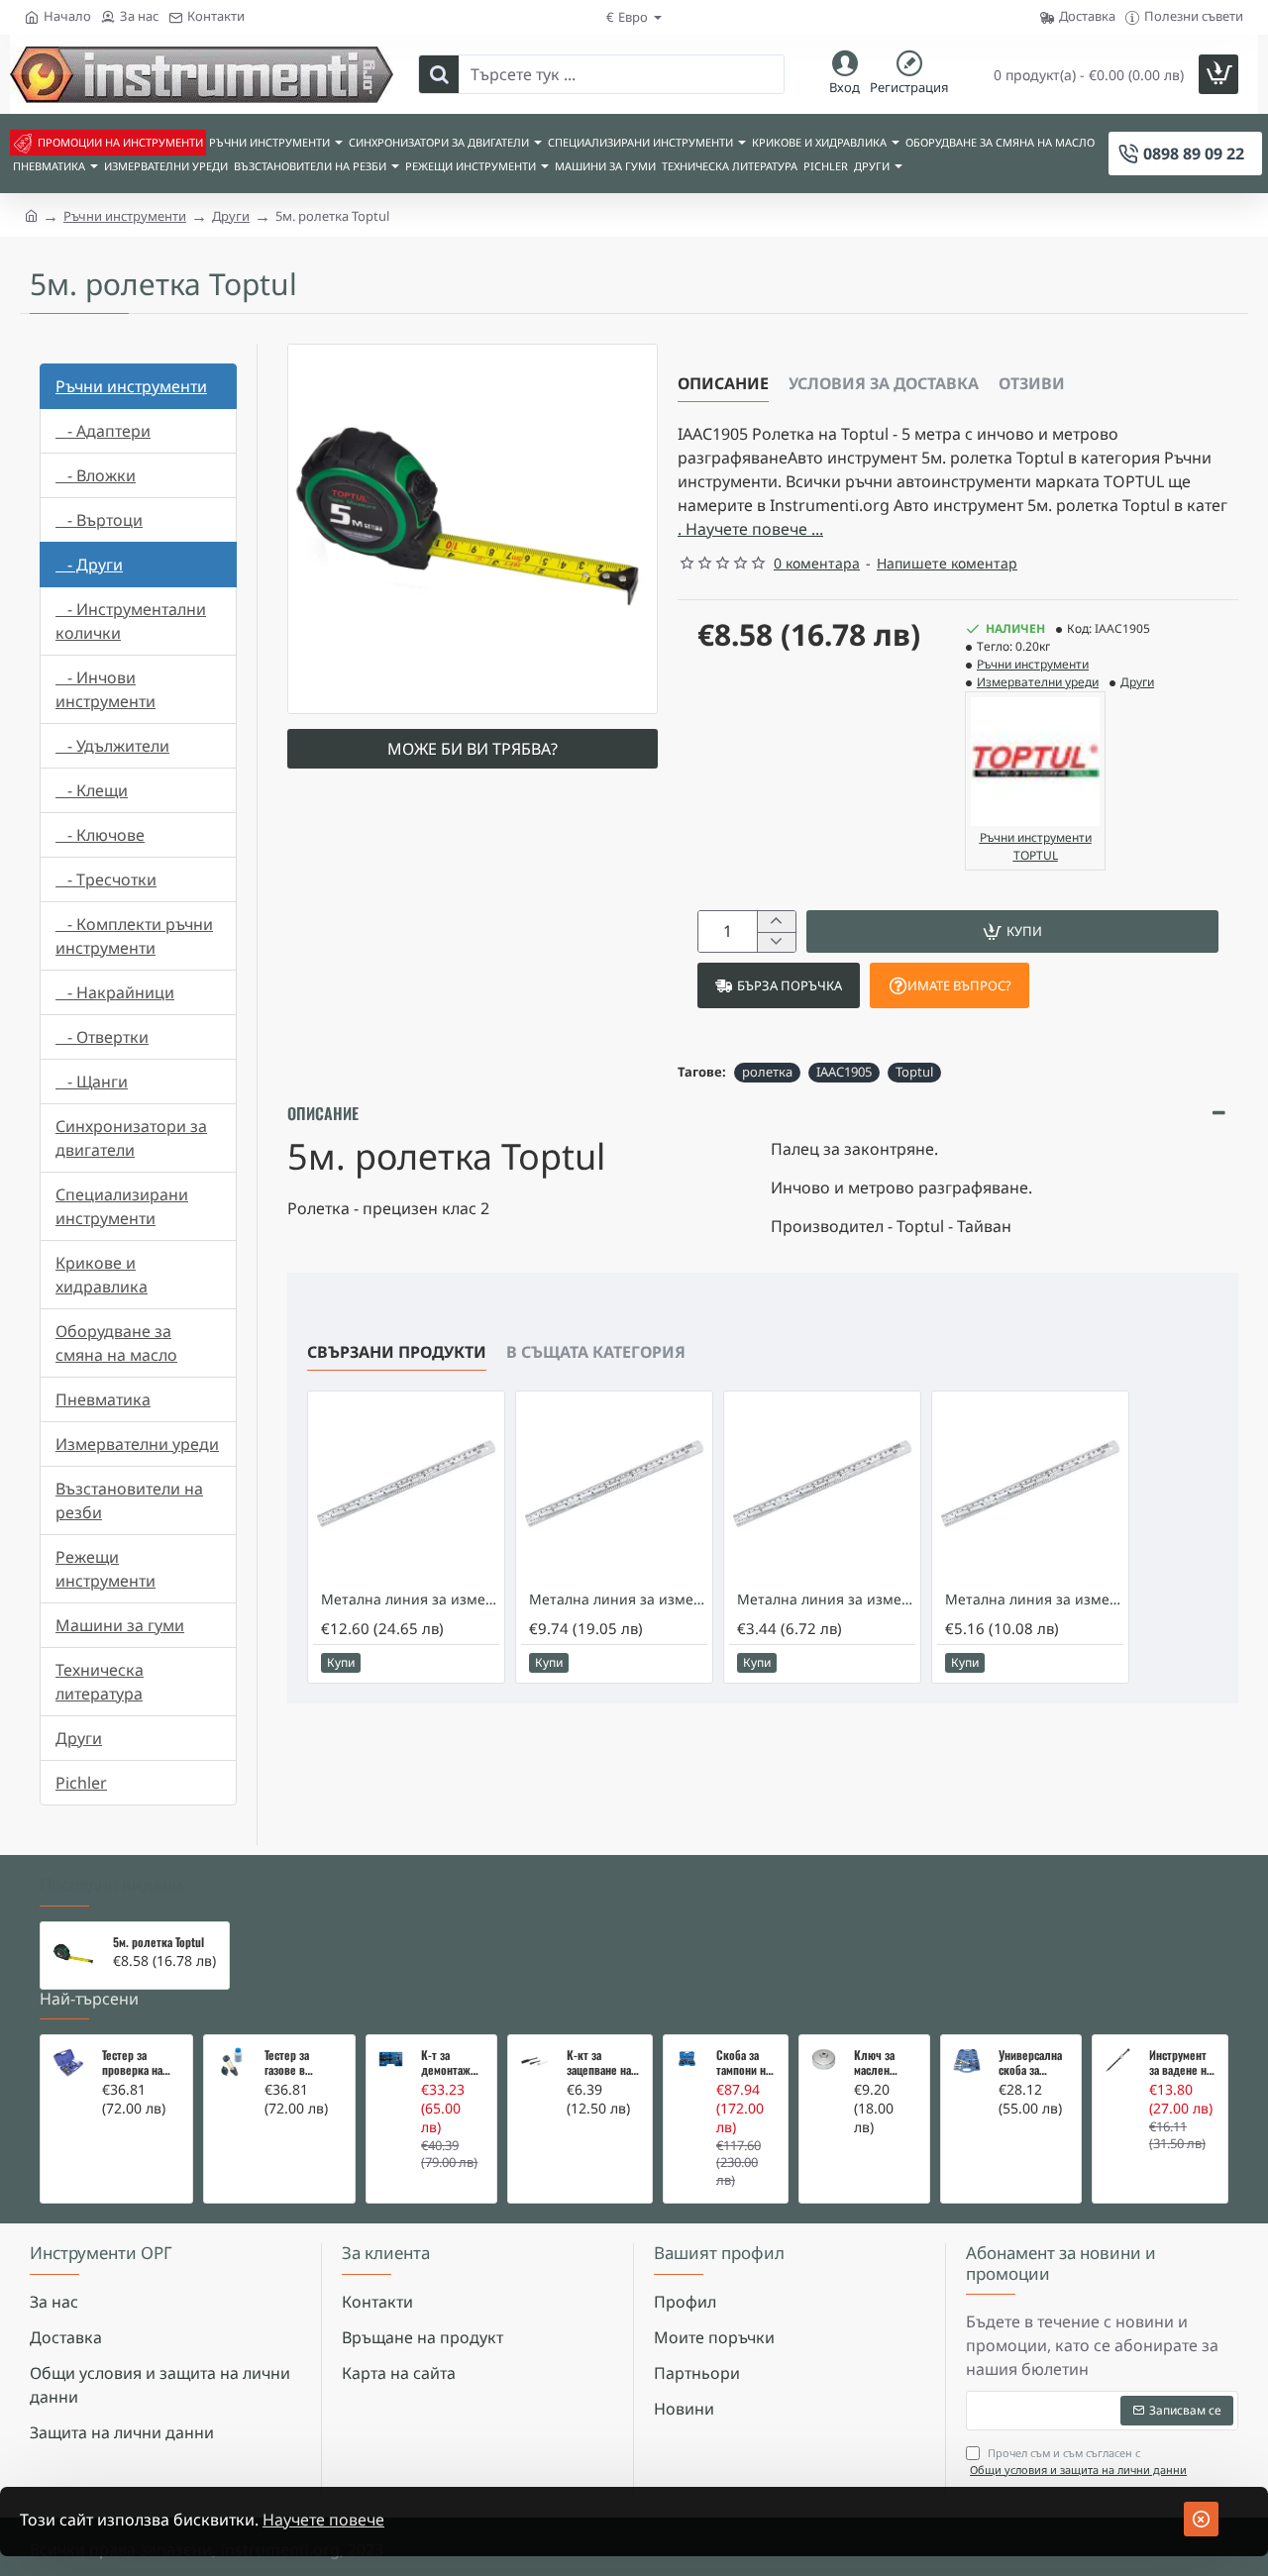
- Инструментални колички (131, 621)
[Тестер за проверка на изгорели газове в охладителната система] (68, 2063)
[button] (1012, 931)
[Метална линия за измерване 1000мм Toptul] (406, 1490)
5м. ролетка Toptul (158, 1942)
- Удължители (112, 746)
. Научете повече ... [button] (750, 529)
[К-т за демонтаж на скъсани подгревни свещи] (391, 2060)
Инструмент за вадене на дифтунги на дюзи (1180, 2063)
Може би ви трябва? (473, 749)
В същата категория (596, 1352)
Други (231, 216)
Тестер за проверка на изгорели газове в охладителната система (139, 2063)
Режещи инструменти (106, 1569)
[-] (776, 942)
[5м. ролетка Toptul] (74, 1956)
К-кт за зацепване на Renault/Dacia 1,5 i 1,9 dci (600, 2063)
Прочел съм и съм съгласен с (1078, 2461)
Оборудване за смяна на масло (116, 1343)
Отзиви (1032, 383)
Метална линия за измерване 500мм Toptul (618, 1599)
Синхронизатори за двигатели (131, 1138)
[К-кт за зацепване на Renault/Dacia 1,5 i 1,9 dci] (534, 2061)
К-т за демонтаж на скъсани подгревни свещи (447, 2063)
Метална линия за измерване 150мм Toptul (826, 1599)
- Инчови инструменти (106, 689)
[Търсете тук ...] (439, 74)
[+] (776, 922)
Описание (723, 383)
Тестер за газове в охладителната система (302, 2063)
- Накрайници (115, 992)
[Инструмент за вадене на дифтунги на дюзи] (1117, 2060)
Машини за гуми (120, 1625)
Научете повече (323, 2520)
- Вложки (96, 475)
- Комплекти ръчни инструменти (134, 936)
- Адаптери (103, 431)
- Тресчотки (106, 879)
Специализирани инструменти (122, 1206)
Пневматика (103, 1399)
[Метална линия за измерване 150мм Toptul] (822, 1490)
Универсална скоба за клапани (1030, 2063)
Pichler (81, 1783)
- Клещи (92, 790)
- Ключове (100, 835)
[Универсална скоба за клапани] (967, 2061)
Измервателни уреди (137, 1444)
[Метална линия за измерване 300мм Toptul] (1030, 1490)
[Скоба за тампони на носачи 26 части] (687, 2059)
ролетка (767, 1072)
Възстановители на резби (129, 1500)
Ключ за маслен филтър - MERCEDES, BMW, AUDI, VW (881, 2063)
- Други (89, 565)
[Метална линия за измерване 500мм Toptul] (614, 1490)
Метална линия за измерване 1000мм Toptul (410, 1599)
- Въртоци (99, 520)
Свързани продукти (397, 1352)
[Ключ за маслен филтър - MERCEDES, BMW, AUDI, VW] (824, 2060)
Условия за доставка (884, 383)
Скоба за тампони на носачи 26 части (743, 2063)
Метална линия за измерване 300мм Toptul (1034, 1599)
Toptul (914, 1072)
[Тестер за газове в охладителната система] (232, 2063)
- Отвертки (102, 1037)
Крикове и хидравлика (102, 1275)
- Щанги (92, 1082)
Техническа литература (100, 1682)
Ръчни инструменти (125, 216)
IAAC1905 (844, 1072)
